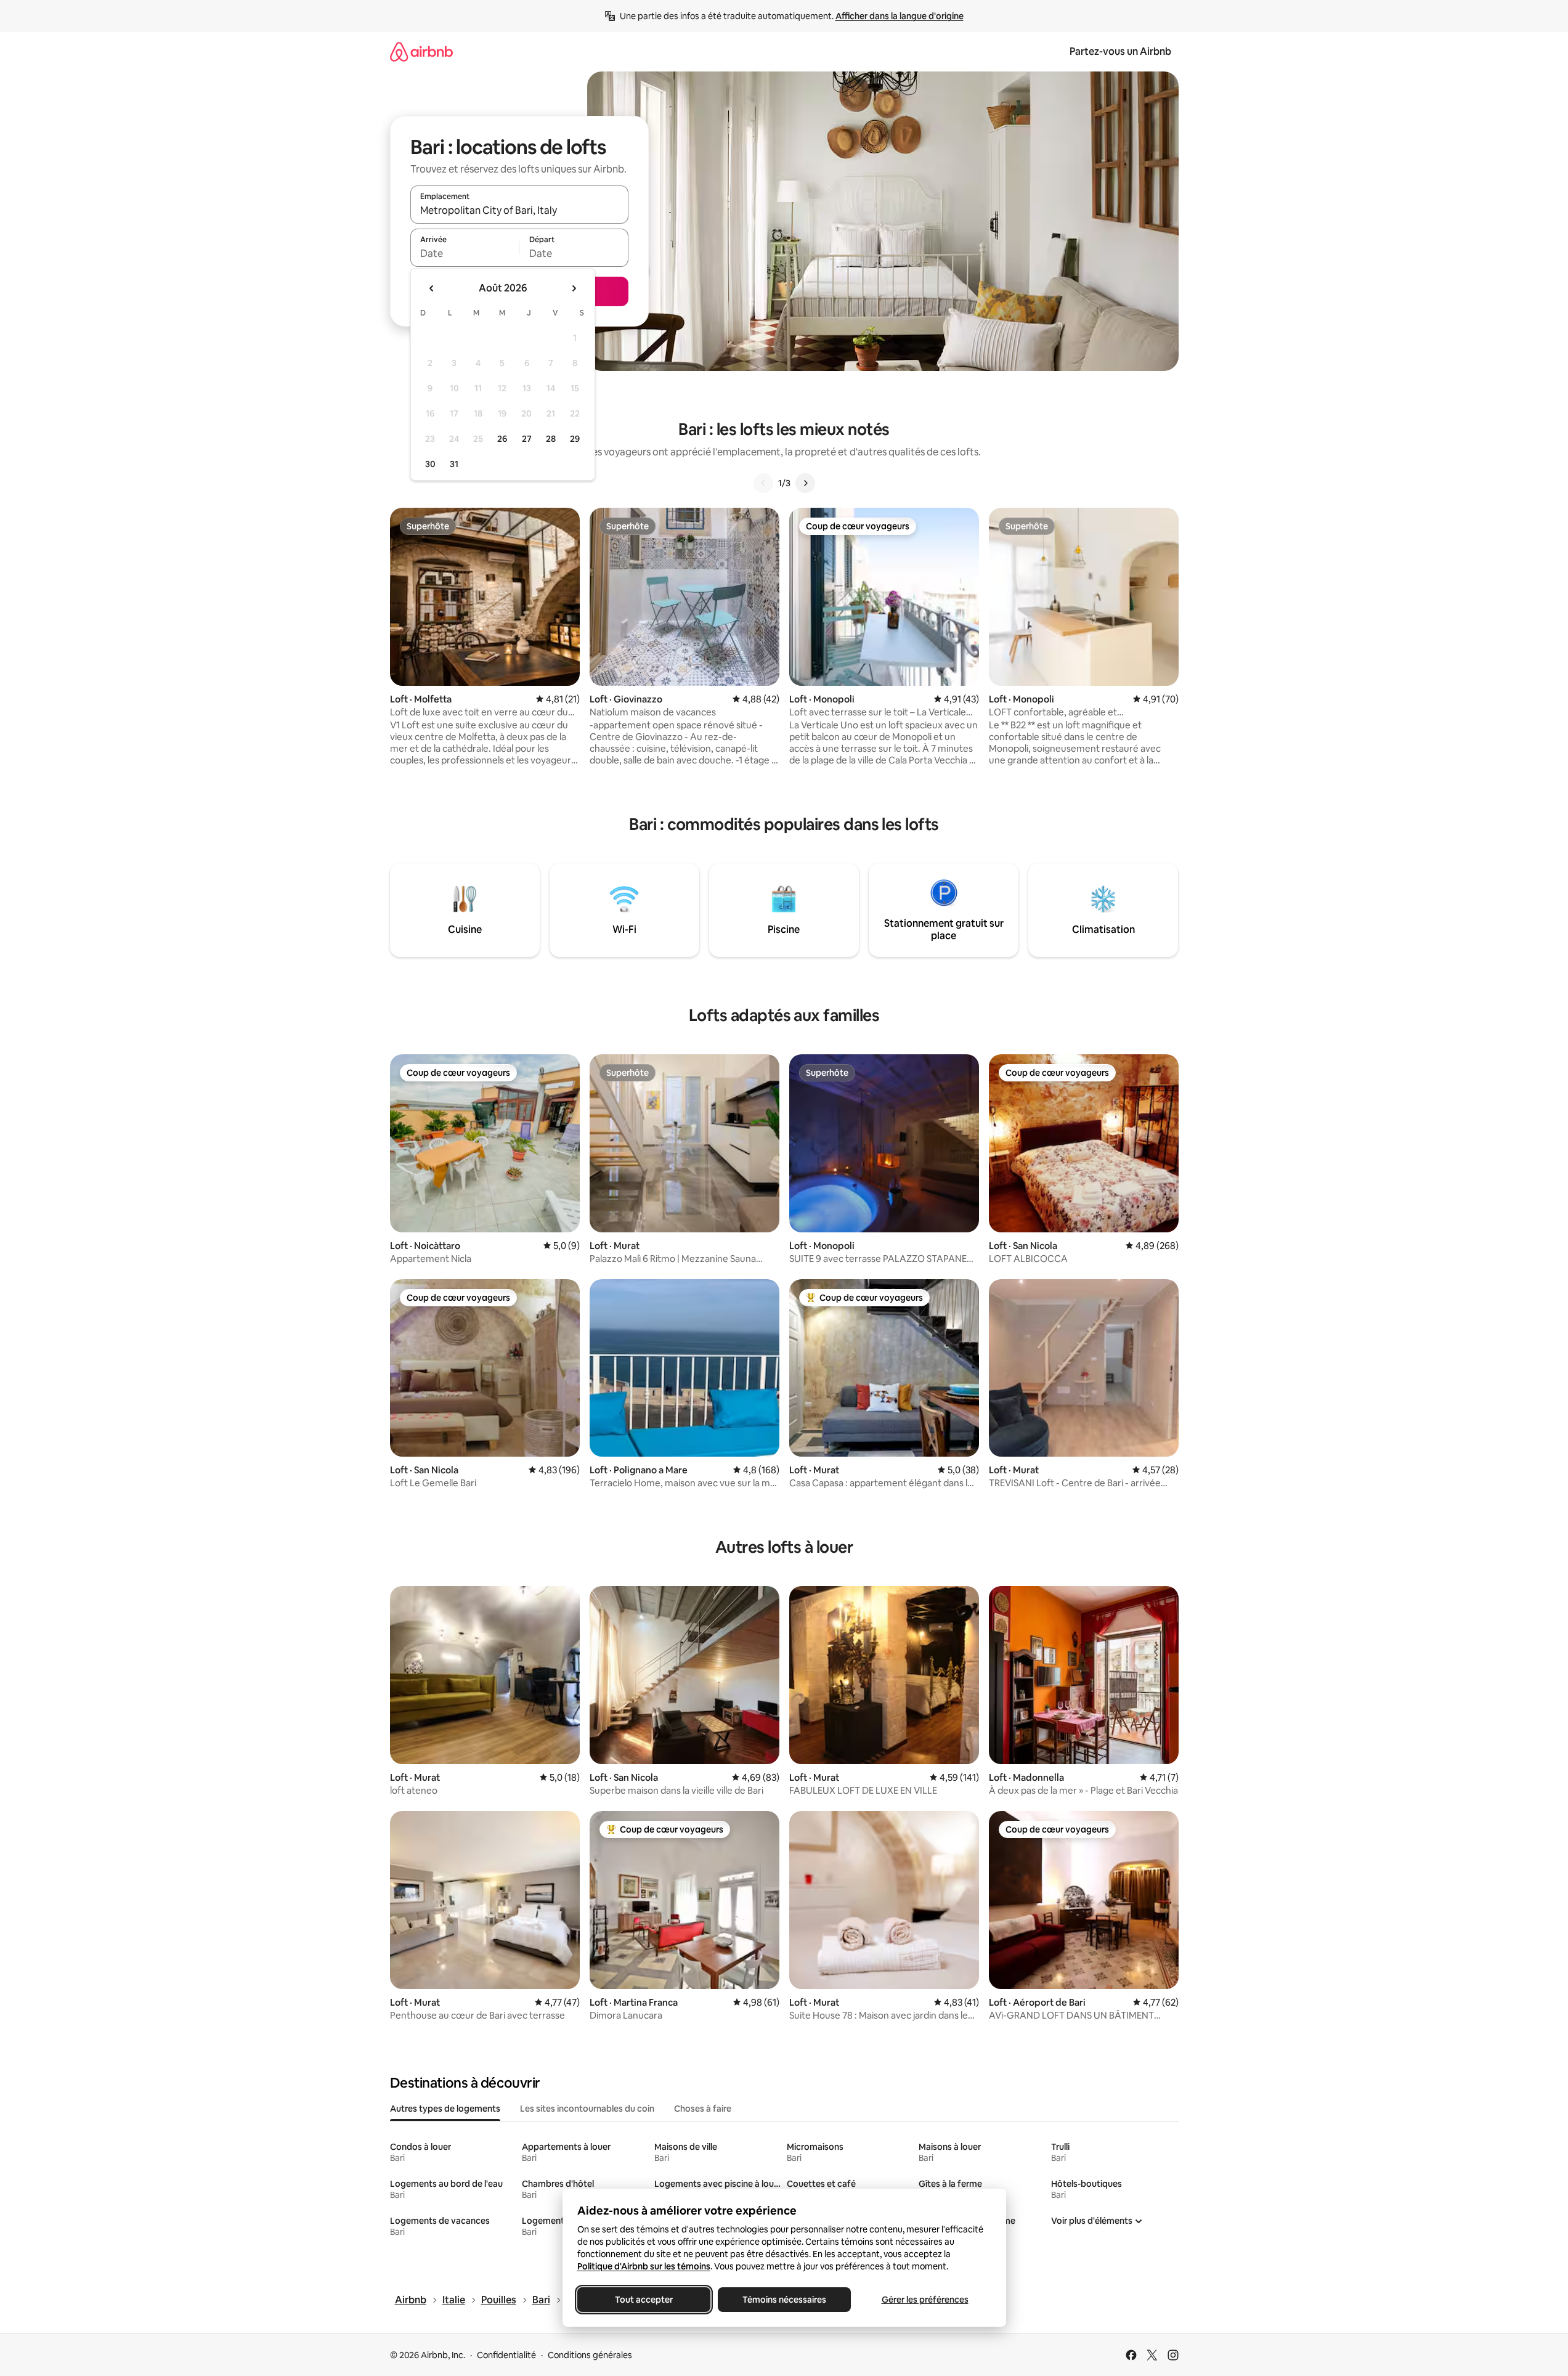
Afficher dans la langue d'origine (900, 16)
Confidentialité (506, 2355)
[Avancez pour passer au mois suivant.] (574, 288)
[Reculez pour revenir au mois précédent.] (432, 288)
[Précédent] (763, 483)
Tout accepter (644, 2300)
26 (502, 439)
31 (454, 464)
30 (430, 464)
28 (551, 439)
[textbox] (465, 253)
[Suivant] (805, 483)
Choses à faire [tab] (703, 2109)
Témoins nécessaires (784, 2300)
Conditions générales (590, 2355)
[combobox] (519, 210)
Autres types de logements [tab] (445, 2109)
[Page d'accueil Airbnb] (421, 51)
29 (575, 439)
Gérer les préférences (924, 2300)
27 (527, 439)
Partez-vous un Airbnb (1120, 51)
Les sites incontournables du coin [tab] (587, 2109)
